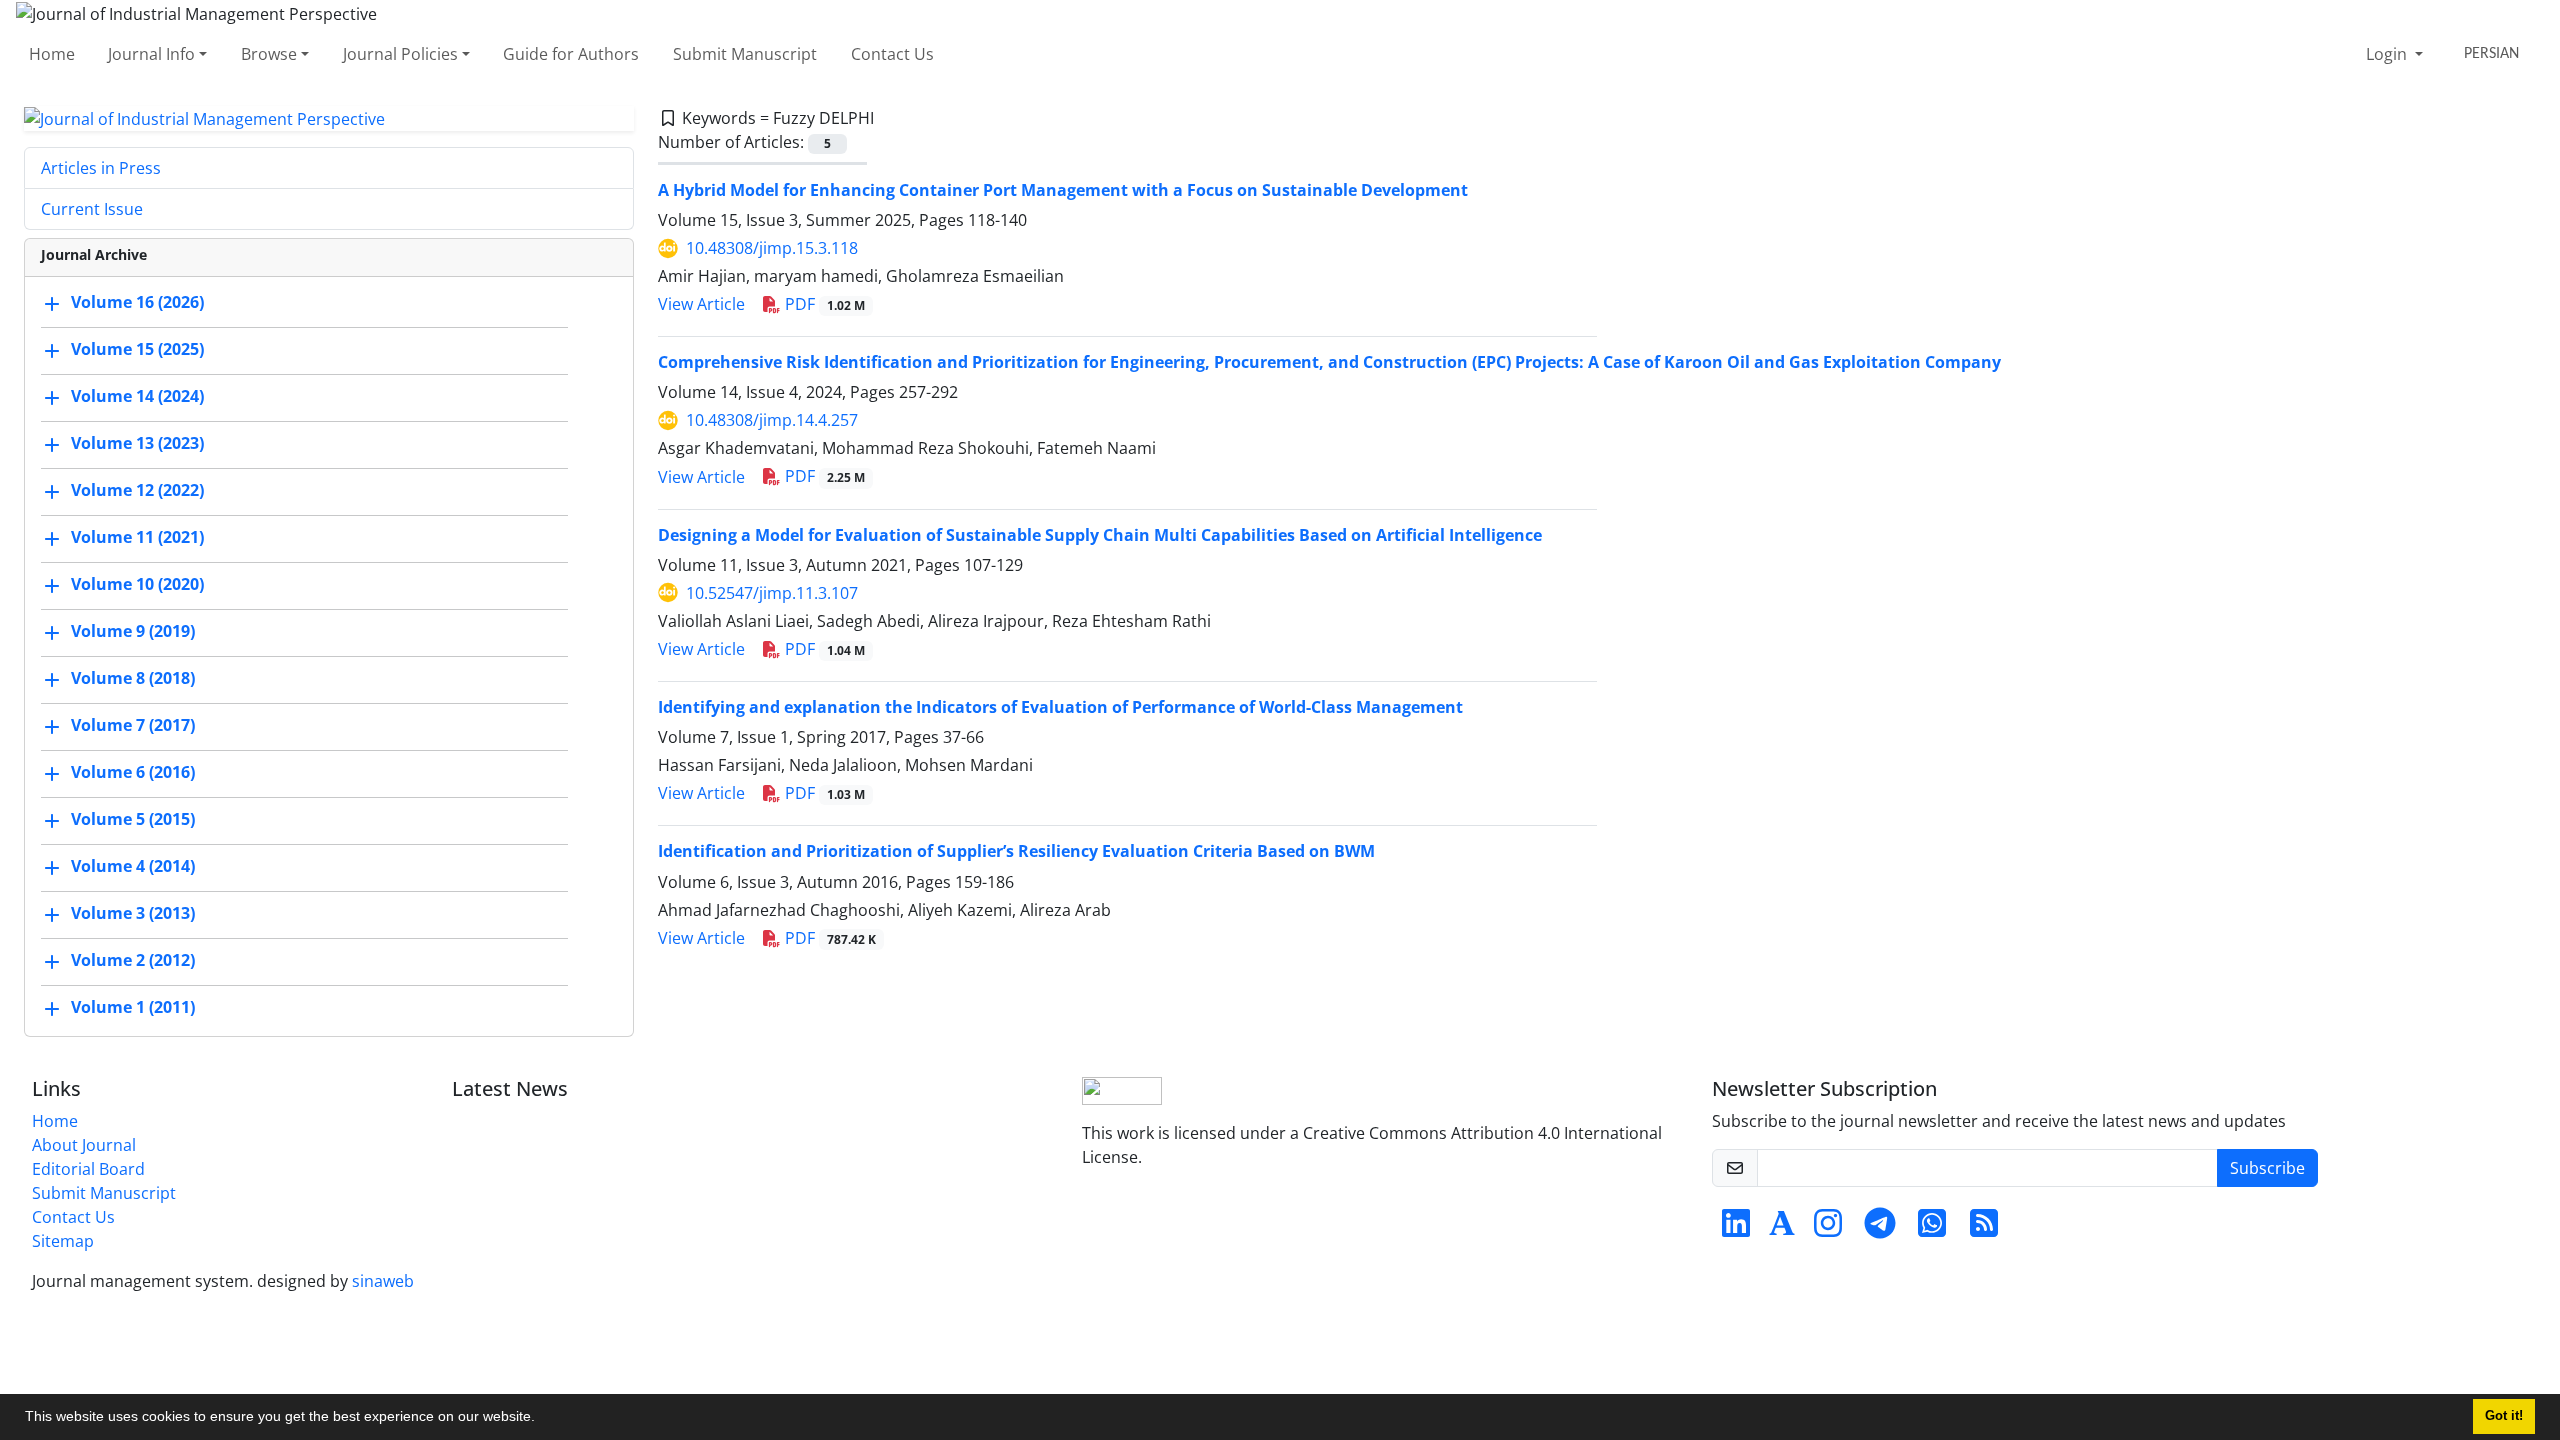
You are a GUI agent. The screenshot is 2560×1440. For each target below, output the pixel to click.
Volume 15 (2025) (137, 350)
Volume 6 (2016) (133, 773)
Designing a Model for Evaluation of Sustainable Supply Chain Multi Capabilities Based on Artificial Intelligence (1100, 535)
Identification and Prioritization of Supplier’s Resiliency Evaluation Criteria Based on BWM (1016, 851)
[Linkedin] (1736, 1229)
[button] (542, 1419)
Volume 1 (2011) (133, 1008)
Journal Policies (400, 54)
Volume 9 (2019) (133, 632)
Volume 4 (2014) (133, 867)
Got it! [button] (2504, 1416)
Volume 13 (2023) (137, 444)
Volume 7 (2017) (133, 726)
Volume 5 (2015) (133, 820)
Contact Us (892, 54)
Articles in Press (101, 168)
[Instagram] (1828, 1229)
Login (2388, 54)
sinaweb (383, 1281)
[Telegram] (1880, 1229)
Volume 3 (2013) (133, 914)
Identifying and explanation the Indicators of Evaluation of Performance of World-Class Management (1060, 707)
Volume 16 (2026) (137, 303)
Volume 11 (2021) (137, 538)
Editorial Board (88, 1169)
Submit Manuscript (745, 54)
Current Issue (92, 209)
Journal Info (151, 54)
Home (52, 54)
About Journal (84, 1145)
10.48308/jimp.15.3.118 (772, 248)
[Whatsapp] (1932, 1229)
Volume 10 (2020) (137, 585)
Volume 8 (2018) (133, 679)
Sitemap (63, 1241)
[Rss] (1984, 1229)
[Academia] (1782, 1229)
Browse (269, 54)
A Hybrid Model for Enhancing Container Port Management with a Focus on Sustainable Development (1063, 190)
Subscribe (2267, 1168)
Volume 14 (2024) (137, 397)
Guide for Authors (571, 54)
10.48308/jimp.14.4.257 (772, 420)
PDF (823, 304)
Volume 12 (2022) (137, 491)
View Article (701, 304)
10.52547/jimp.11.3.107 (772, 593)
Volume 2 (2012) (133, 961)
